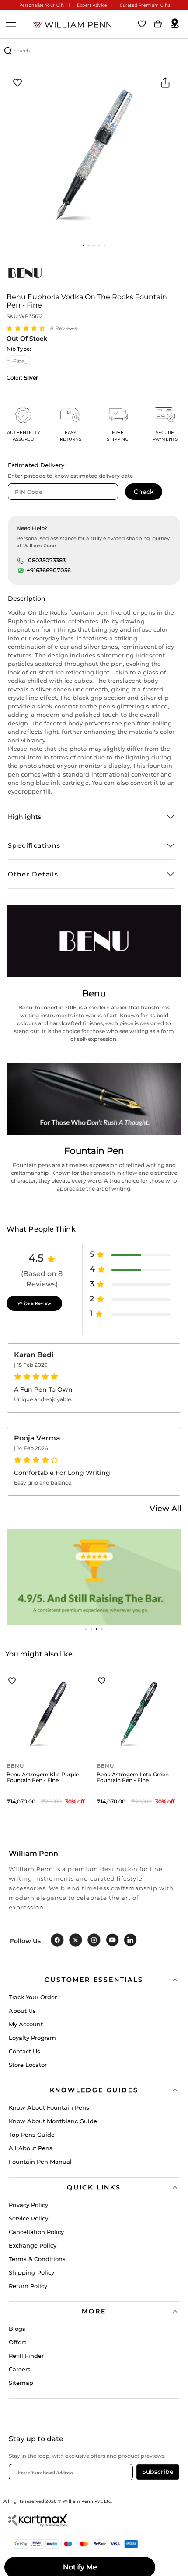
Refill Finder (26, 2356)
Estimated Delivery (36, 465)
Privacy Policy (28, 2205)
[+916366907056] (21, 571)
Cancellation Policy (36, 2232)
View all (165, 1509)
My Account (26, 2024)
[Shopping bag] (158, 24)
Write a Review (34, 1303)
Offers (18, 2342)
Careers (20, 2369)
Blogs (17, 2329)
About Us (22, 2011)
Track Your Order (33, 1997)
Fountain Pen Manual (40, 2162)
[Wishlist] (142, 24)
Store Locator (28, 2065)
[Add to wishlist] (17, 83)
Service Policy (28, 2218)
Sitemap (21, 2383)
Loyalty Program (32, 2038)
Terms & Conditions (37, 2259)
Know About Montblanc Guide (53, 2121)
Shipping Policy (31, 2272)
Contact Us (24, 2051)
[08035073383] (20, 560)
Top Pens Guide (32, 2135)
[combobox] (94, 50)
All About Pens (31, 2148)
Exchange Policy (33, 2245)
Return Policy (28, 2286)
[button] (84, 246)
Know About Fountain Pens (49, 2107)
